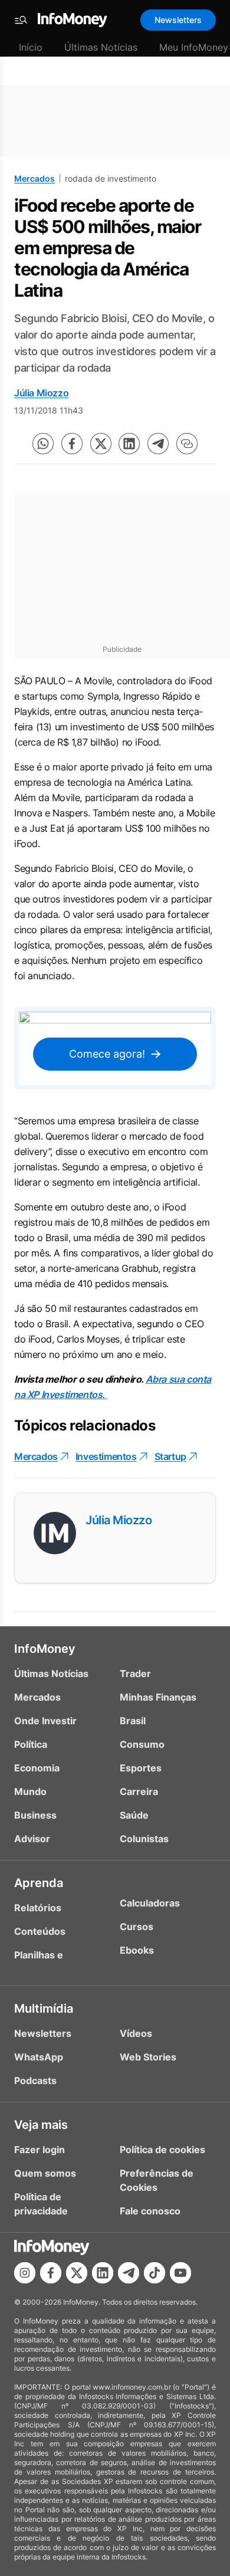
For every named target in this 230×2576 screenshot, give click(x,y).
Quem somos (45, 2173)
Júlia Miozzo (41, 393)
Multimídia (44, 2009)
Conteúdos (40, 1931)
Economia (37, 1768)
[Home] (73, 20)
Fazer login (40, 2150)
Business (35, 1815)
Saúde (134, 1815)
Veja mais (41, 2125)
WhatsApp (39, 2057)
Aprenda (39, 1883)
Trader (135, 1673)
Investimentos (106, 1456)
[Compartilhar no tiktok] (155, 2273)
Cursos (137, 1927)
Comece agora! (107, 1054)
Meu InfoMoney (194, 47)
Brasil (133, 1721)
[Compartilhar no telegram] (158, 444)
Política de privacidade (41, 2204)
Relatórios (38, 1908)
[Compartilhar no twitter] (101, 444)
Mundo (30, 1791)
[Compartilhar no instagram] (25, 2273)
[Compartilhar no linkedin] (129, 444)
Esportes (141, 1768)
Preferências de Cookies (157, 2180)
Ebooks (137, 1950)
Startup (170, 1456)
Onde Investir (45, 1721)
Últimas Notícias (101, 47)
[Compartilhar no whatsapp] (43, 444)
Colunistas (144, 1839)
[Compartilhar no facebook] (72, 444)
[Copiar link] (187, 444)
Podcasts (35, 2081)
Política (31, 1744)
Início (31, 47)
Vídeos (136, 2033)
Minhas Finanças (158, 1697)
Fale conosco (150, 2211)
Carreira (139, 1791)
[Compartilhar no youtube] (180, 2273)
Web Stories (148, 2057)
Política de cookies (162, 2150)
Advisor (32, 1839)
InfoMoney (45, 1649)
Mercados (34, 178)
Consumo (142, 1744)
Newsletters (178, 20)
